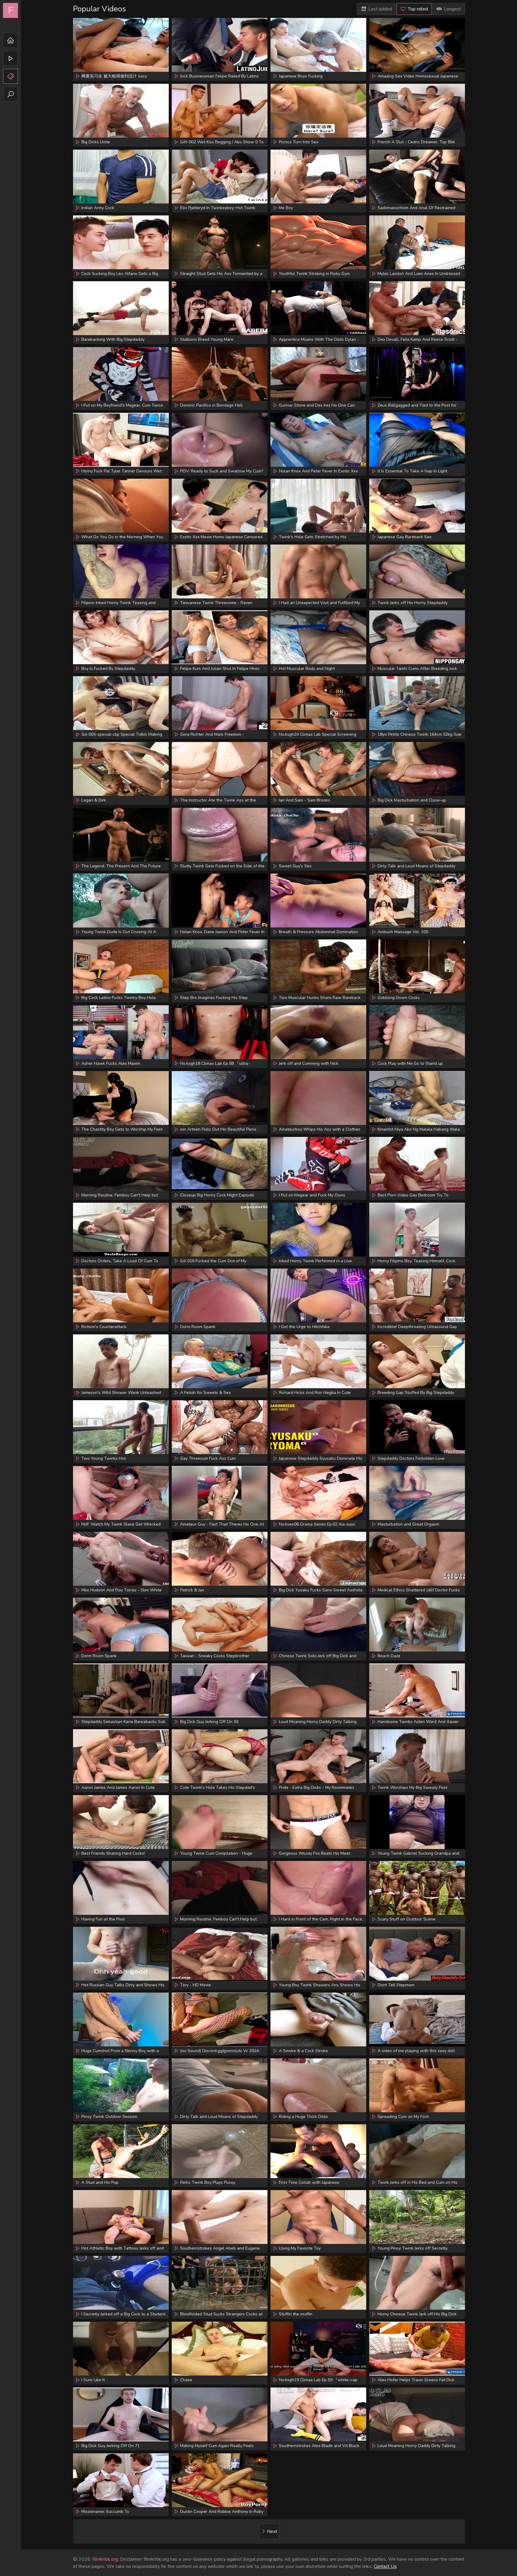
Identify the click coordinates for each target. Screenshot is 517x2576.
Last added (380, 9)
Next (272, 2531)
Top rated (418, 9)
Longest (452, 9)
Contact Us (385, 2566)
